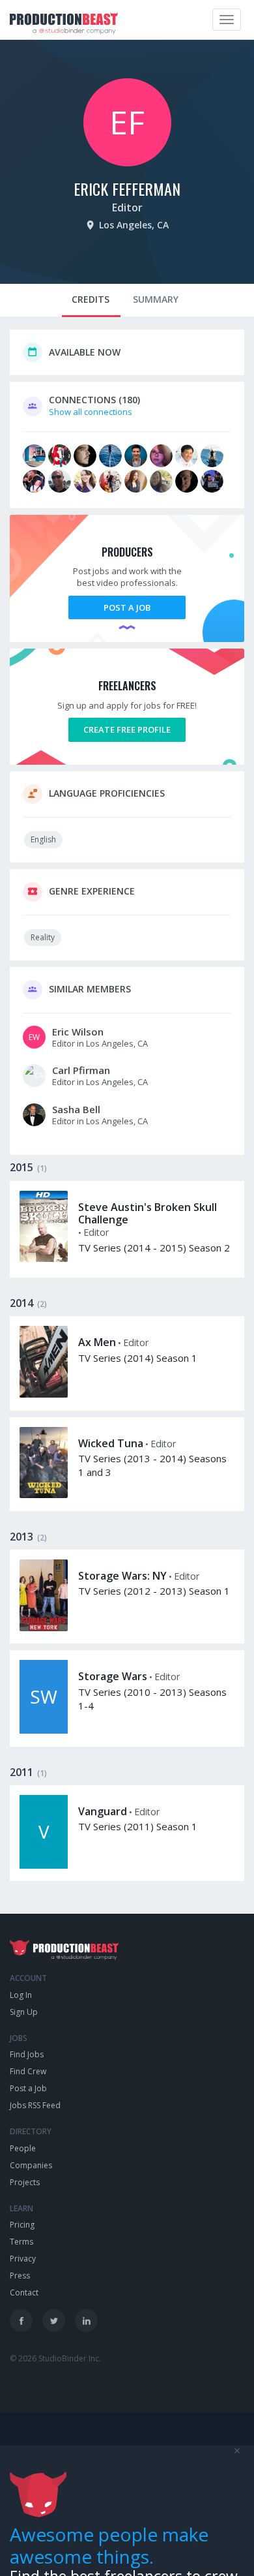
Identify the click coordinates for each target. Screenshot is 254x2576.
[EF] (127, 163)
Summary (156, 299)
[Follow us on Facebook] (21, 2321)
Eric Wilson (78, 1032)
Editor (127, 207)
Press (20, 2276)
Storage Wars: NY (122, 1576)
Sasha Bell (76, 1109)
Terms (21, 2242)
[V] (44, 1865)
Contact (24, 2292)
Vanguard (103, 1811)
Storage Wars (113, 1676)
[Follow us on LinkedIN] (86, 2321)
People (23, 2148)
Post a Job (127, 607)
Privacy (23, 2259)
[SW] (44, 1730)
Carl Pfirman (81, 1070)
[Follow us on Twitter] (54, 2321)
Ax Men (97, 1342)
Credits (91, 299)
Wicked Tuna (111, 1443)
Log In (21, 1995)
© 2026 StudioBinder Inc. (55, 2358)
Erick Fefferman (127, 189)
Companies (31, 2165)
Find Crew (28, 2071)
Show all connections (91, 412)
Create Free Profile (127, 729)
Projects (25, 2182)
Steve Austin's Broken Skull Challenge (148, 1213)
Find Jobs (27, 2054)
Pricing (22, 2225)
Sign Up (24, 2012)
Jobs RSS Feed (35, 2105)
